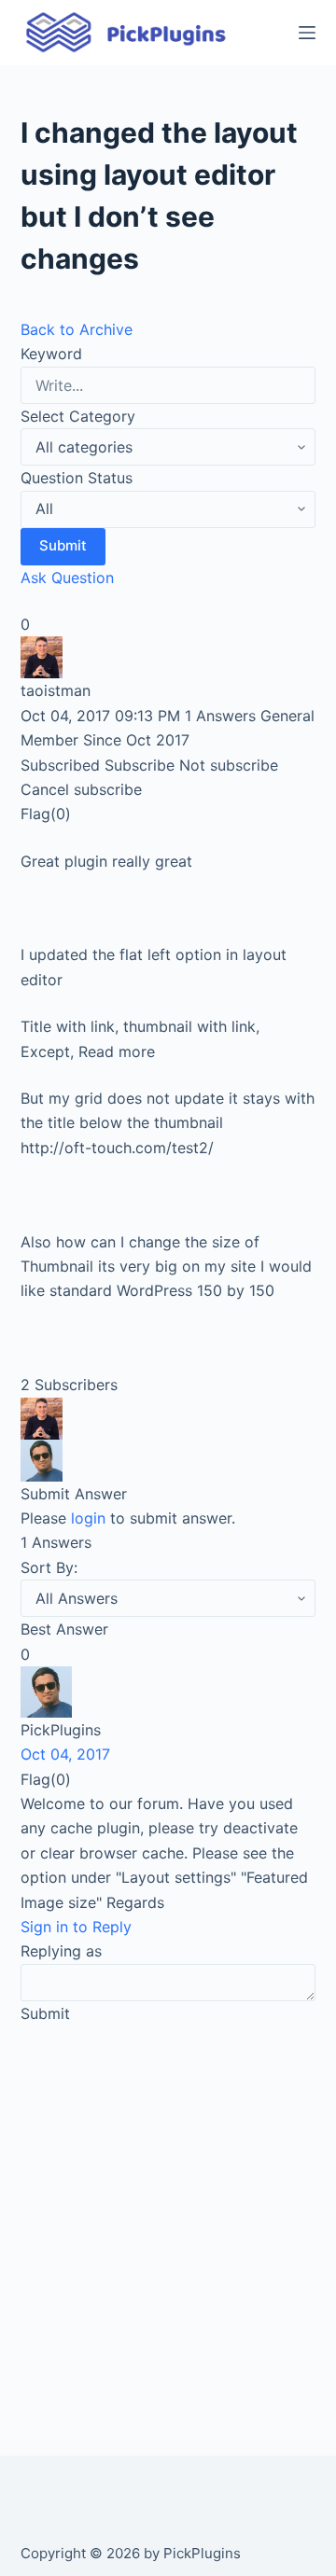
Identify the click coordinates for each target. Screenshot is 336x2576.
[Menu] (307, 33)
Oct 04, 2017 (65, 1754)
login (88, 1518)
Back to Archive (77, 329)
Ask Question (67, 578)
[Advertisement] (168, 2219)
